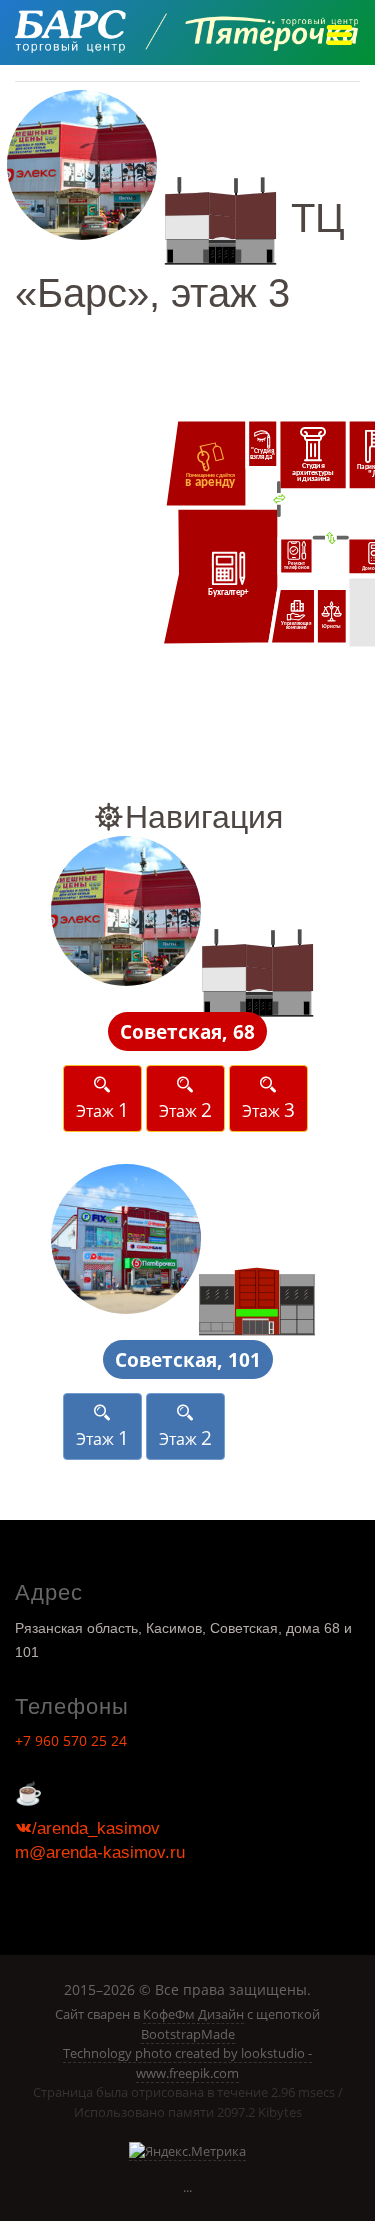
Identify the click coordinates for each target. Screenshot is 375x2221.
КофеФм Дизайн (193, 2014)
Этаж (102, 1109)
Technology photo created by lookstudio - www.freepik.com (187, 2063)
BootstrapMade (188, 2034)
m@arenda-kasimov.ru (100, 1852)
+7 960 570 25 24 (71, 1740)
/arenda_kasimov (96, 1828)
